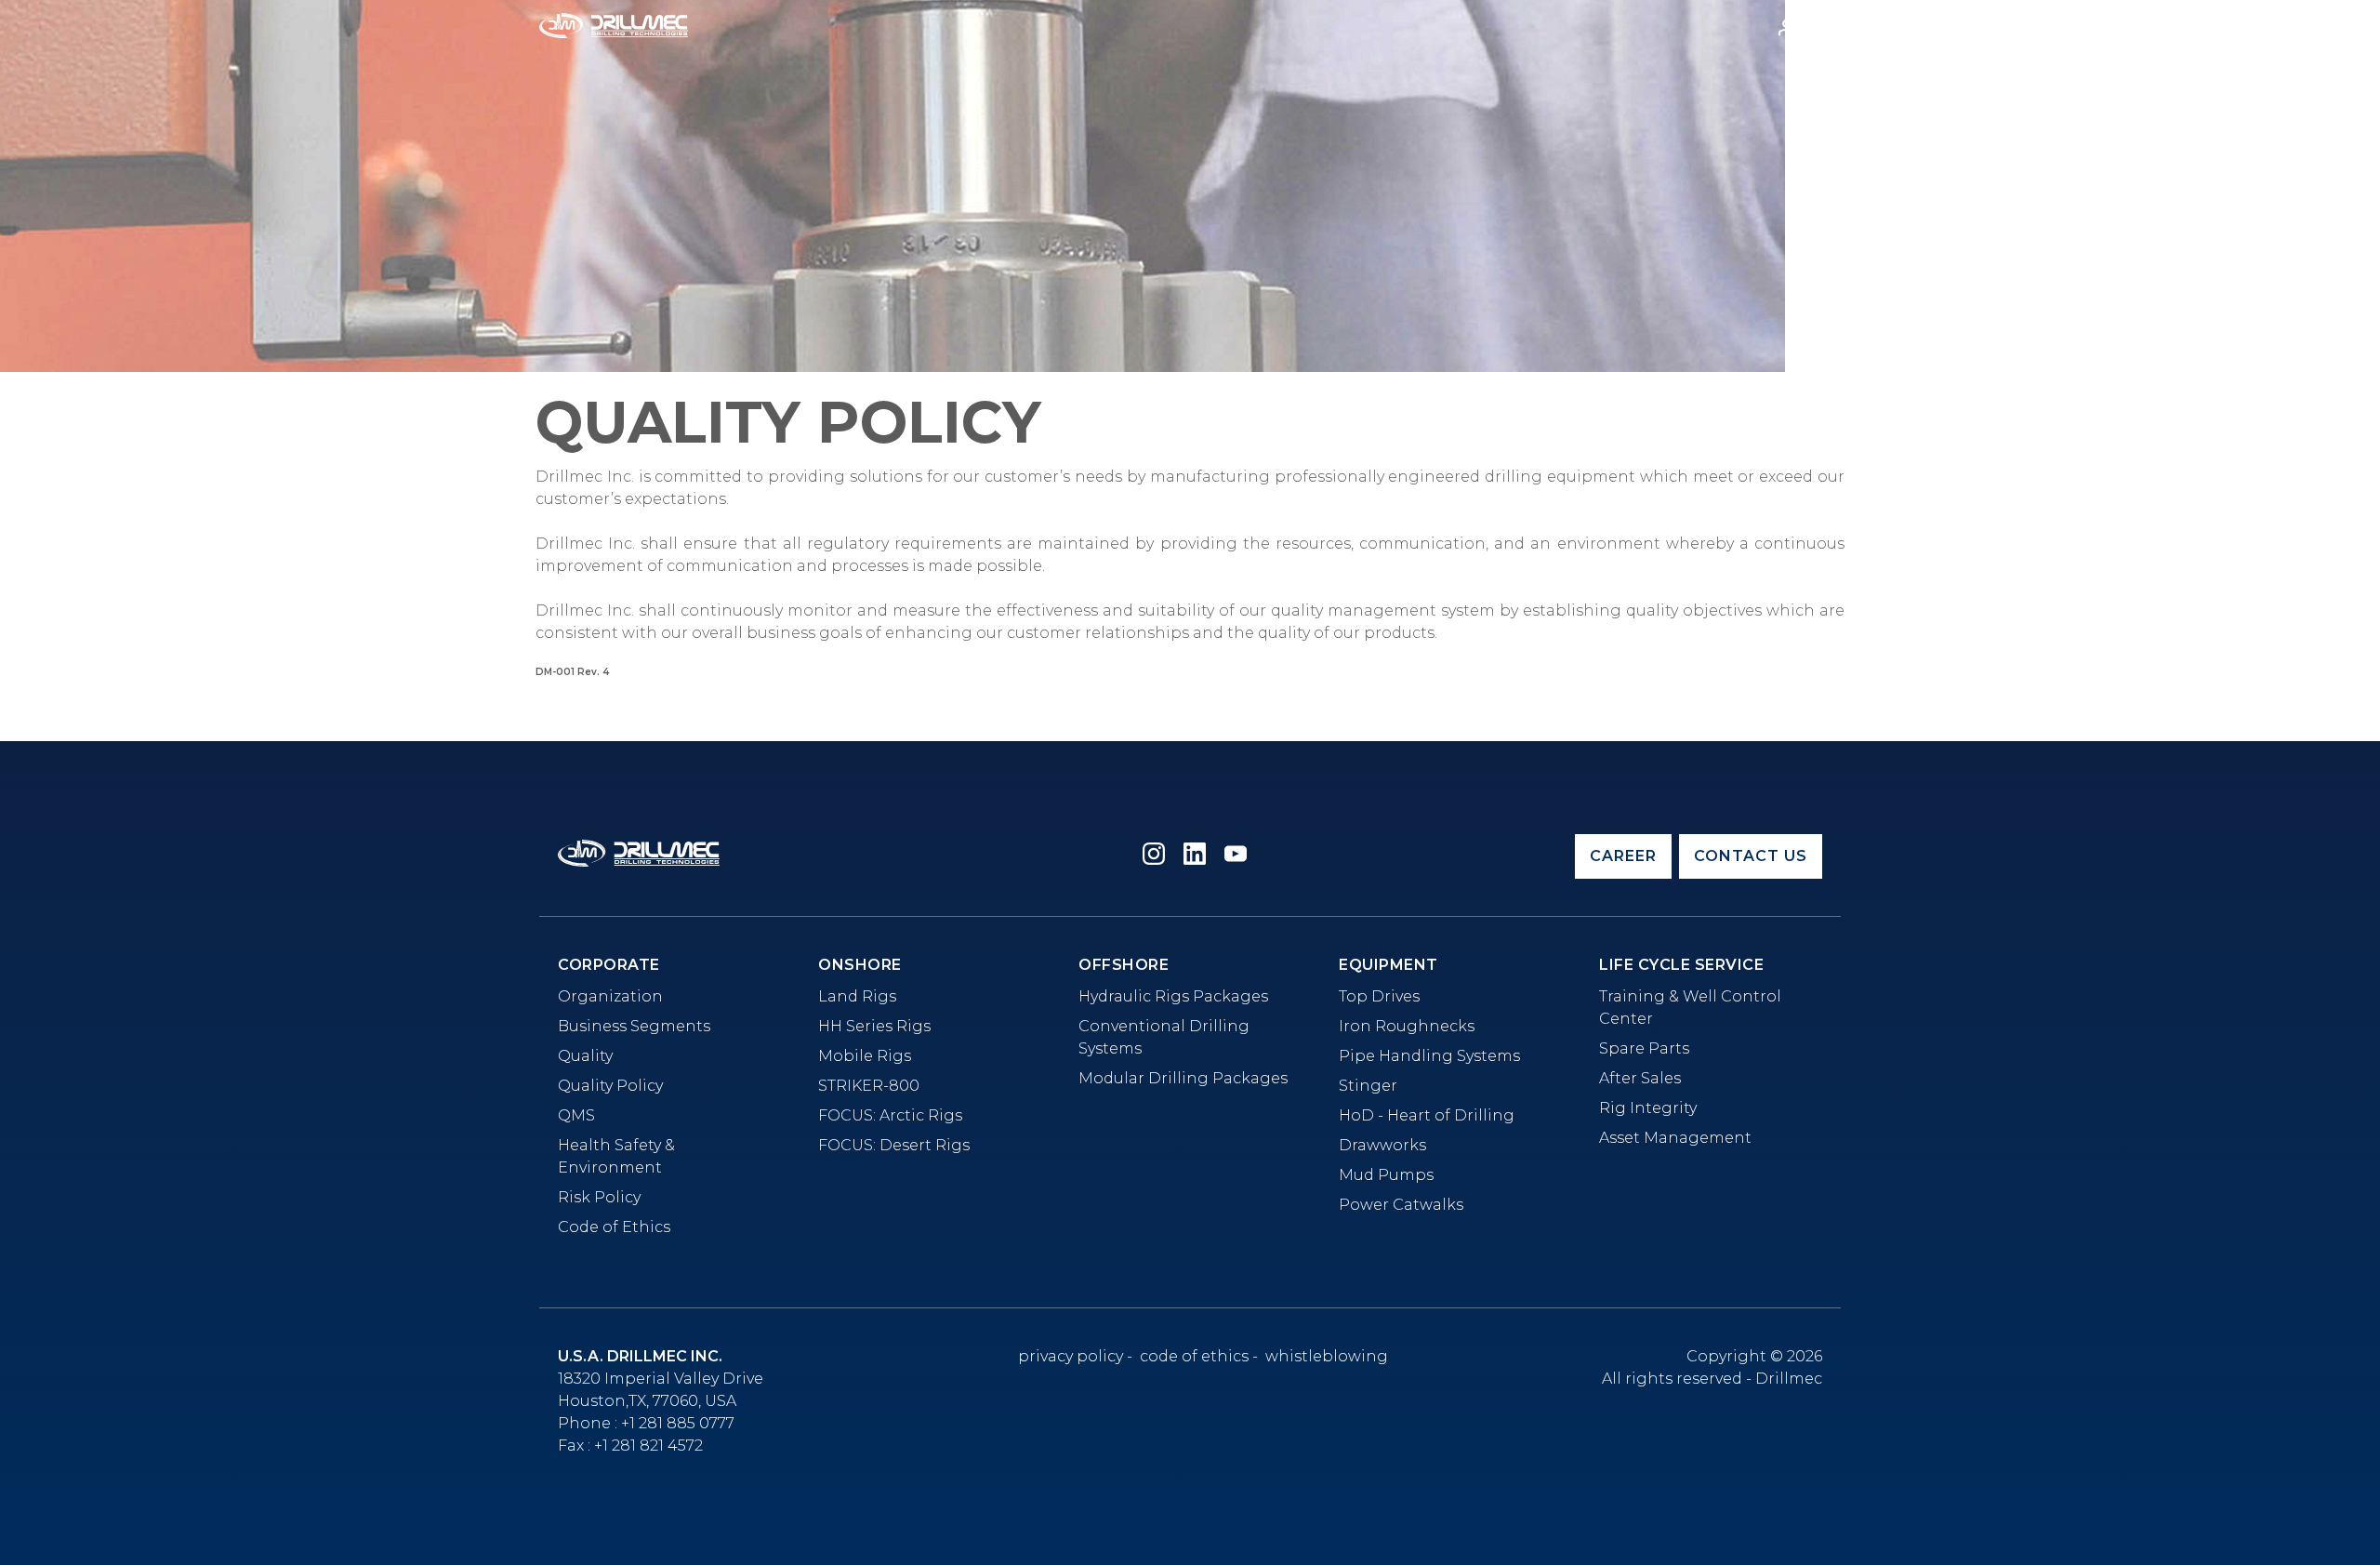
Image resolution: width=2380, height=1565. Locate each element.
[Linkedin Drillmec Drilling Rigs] (1195, 857)
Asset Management (1675, 1138)
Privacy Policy (1071, 1357)
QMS (576, 1115)
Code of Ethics (614, 1227)
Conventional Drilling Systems (1164, 1037)
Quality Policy (610, 1086)
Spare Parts (1644, 1048)
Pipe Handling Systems (1429, 1056)
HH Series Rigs (874, 1026)
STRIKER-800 (869, 1086)
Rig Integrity (1648, 1108)
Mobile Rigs (865, 1056)
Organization (610, 996)
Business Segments (634, 1026)
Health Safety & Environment (616, 1156)
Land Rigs (857, 996)
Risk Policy (599, 1197)
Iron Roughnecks (1407, 1026)
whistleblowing (1327, 1357)
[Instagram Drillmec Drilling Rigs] (1154, 857)
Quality (585, 1056)
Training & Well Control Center (1690, 1008)
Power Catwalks (1401, 1205)
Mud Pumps (1386, 1175)
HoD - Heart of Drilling (1427, 1115)
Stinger (1368, 1086)
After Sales (1640, 1078)
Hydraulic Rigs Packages (1173, 996)
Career (1623, 856)
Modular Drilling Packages (1183, 1078)
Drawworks (1382, 1145)
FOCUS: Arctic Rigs (890, 1115)
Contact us (1751, 856)
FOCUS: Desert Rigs (894, 1145)
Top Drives (1379, 996)
